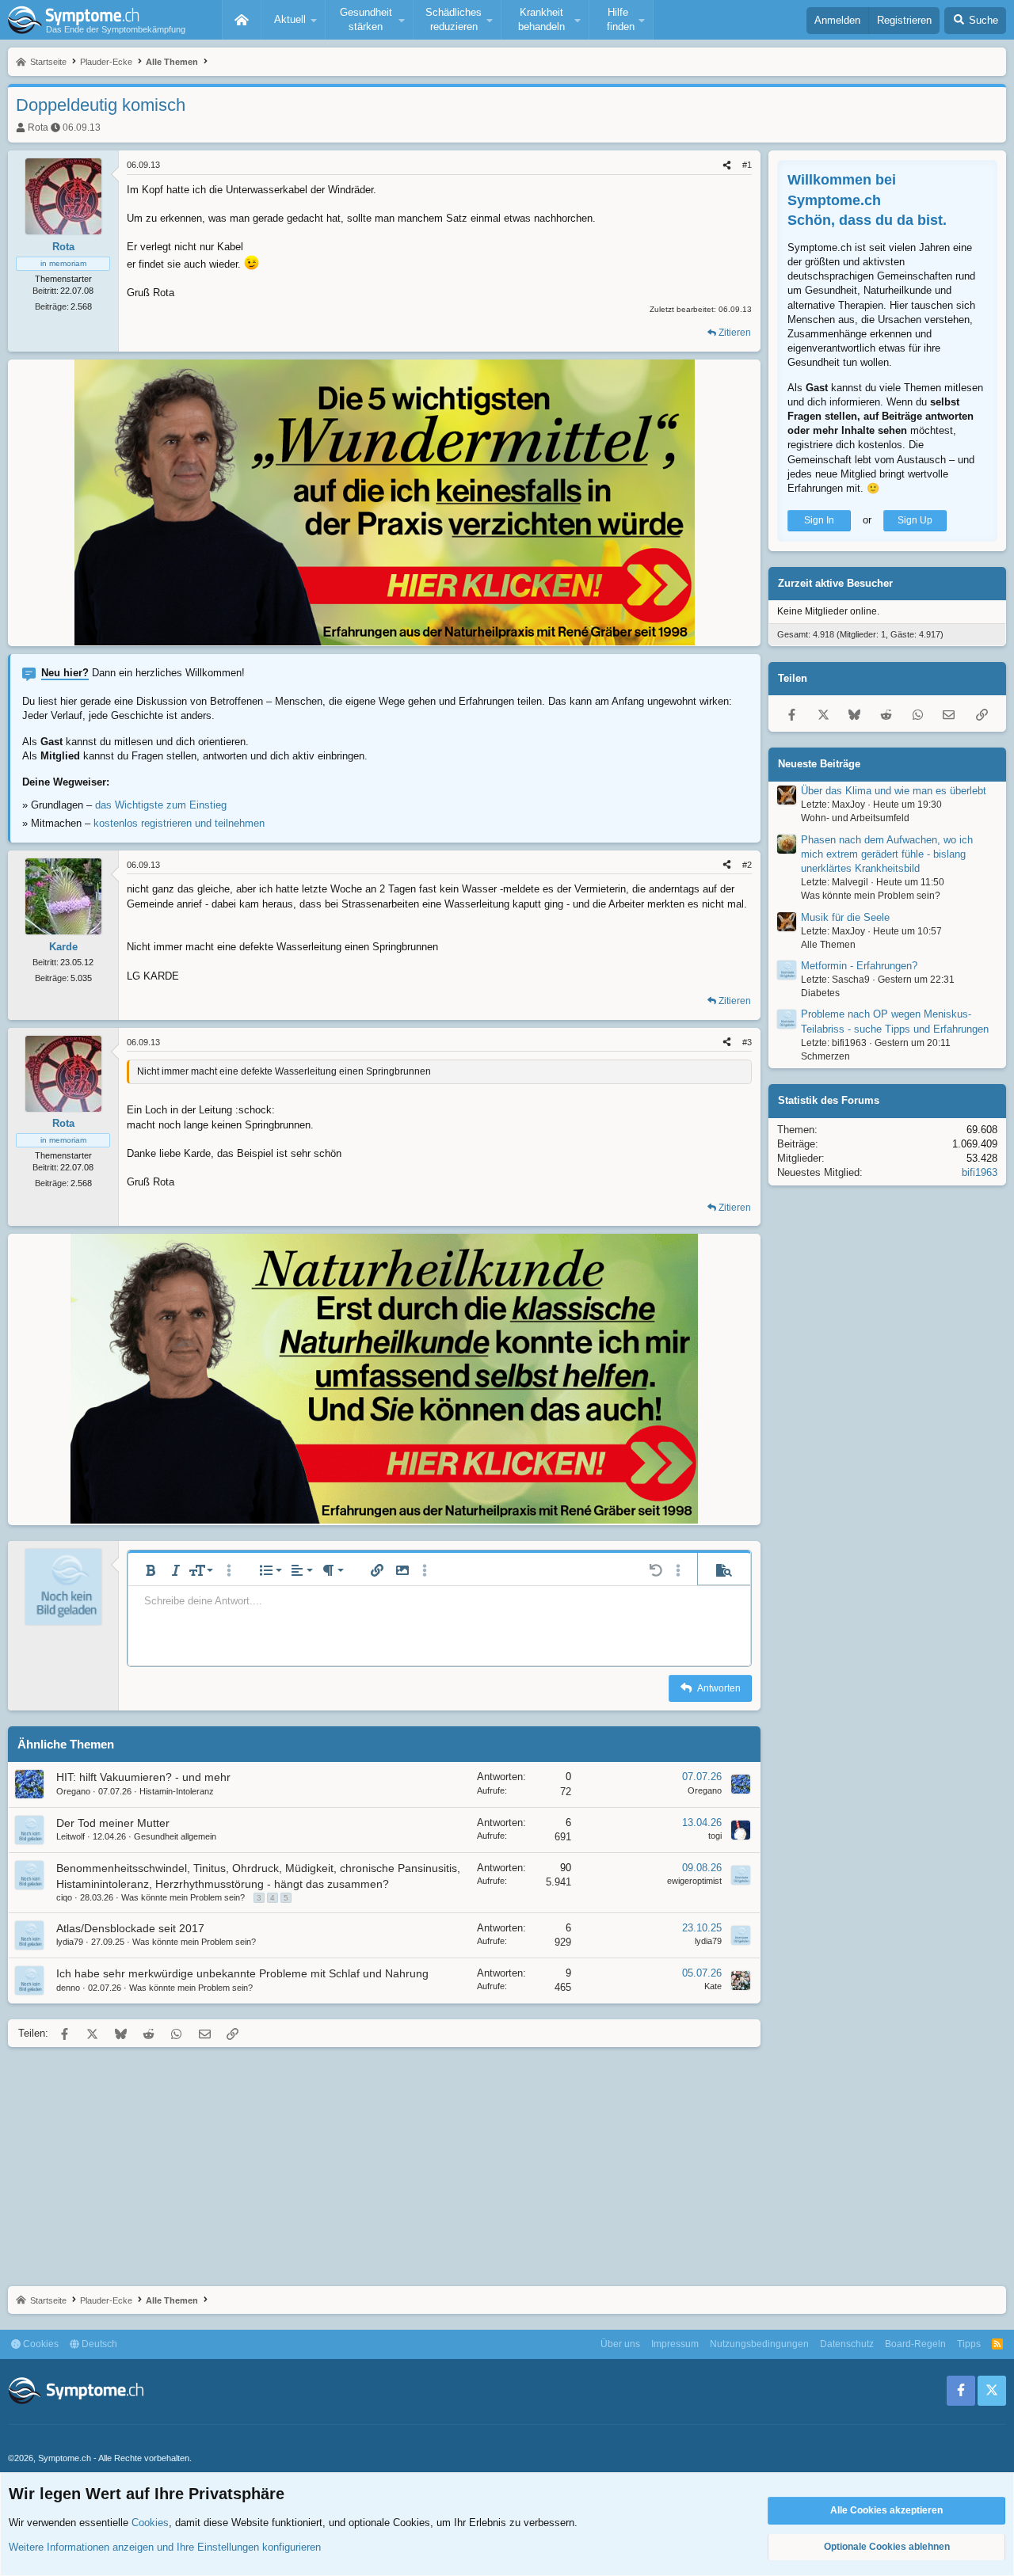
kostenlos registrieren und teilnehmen (179, 823)
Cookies (40, 2344)
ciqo (64, 1897)
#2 (747, 865)
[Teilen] (727, 165)
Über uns (620, 2344)
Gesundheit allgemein (175, 1836)
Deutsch (98, 2344)
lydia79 (70, 1942)
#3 (747, 1042)
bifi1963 (980, 1172)
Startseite (242, 20)
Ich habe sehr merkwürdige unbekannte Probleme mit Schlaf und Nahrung (242, 1973)
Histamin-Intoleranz (177, 1791)
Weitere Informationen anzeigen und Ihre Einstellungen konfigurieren (165, 2547)
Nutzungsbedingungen (759, 2344)
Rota (38, 127)
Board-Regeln (915, 2344)
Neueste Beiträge (819, 764)
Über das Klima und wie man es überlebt (894, 791)
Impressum (675, 2344)
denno (68, 1988)
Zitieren (735, 333)
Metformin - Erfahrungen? (859, 966)
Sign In (819, 520)
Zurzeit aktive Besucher (835, 583)
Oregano (73, 1791)
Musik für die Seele (845, 917)
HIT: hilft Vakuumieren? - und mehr (143, 1777)
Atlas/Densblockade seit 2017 (130, 1928)
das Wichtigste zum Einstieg (161, 805)
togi (715, 1836)
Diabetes (820, 993)
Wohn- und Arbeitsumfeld (855, 818)
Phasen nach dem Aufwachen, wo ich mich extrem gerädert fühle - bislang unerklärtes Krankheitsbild (887, 854)
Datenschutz (847, 2344)
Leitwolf (71, 1836)
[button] (293, 20)
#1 (747, 165)
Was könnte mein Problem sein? (183, 1897)
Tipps (969, 2344)
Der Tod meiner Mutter (113, 1823)
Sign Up (915, 520)
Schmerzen (825, 1056)
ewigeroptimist (694, 1881)
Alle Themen (828, 944)
